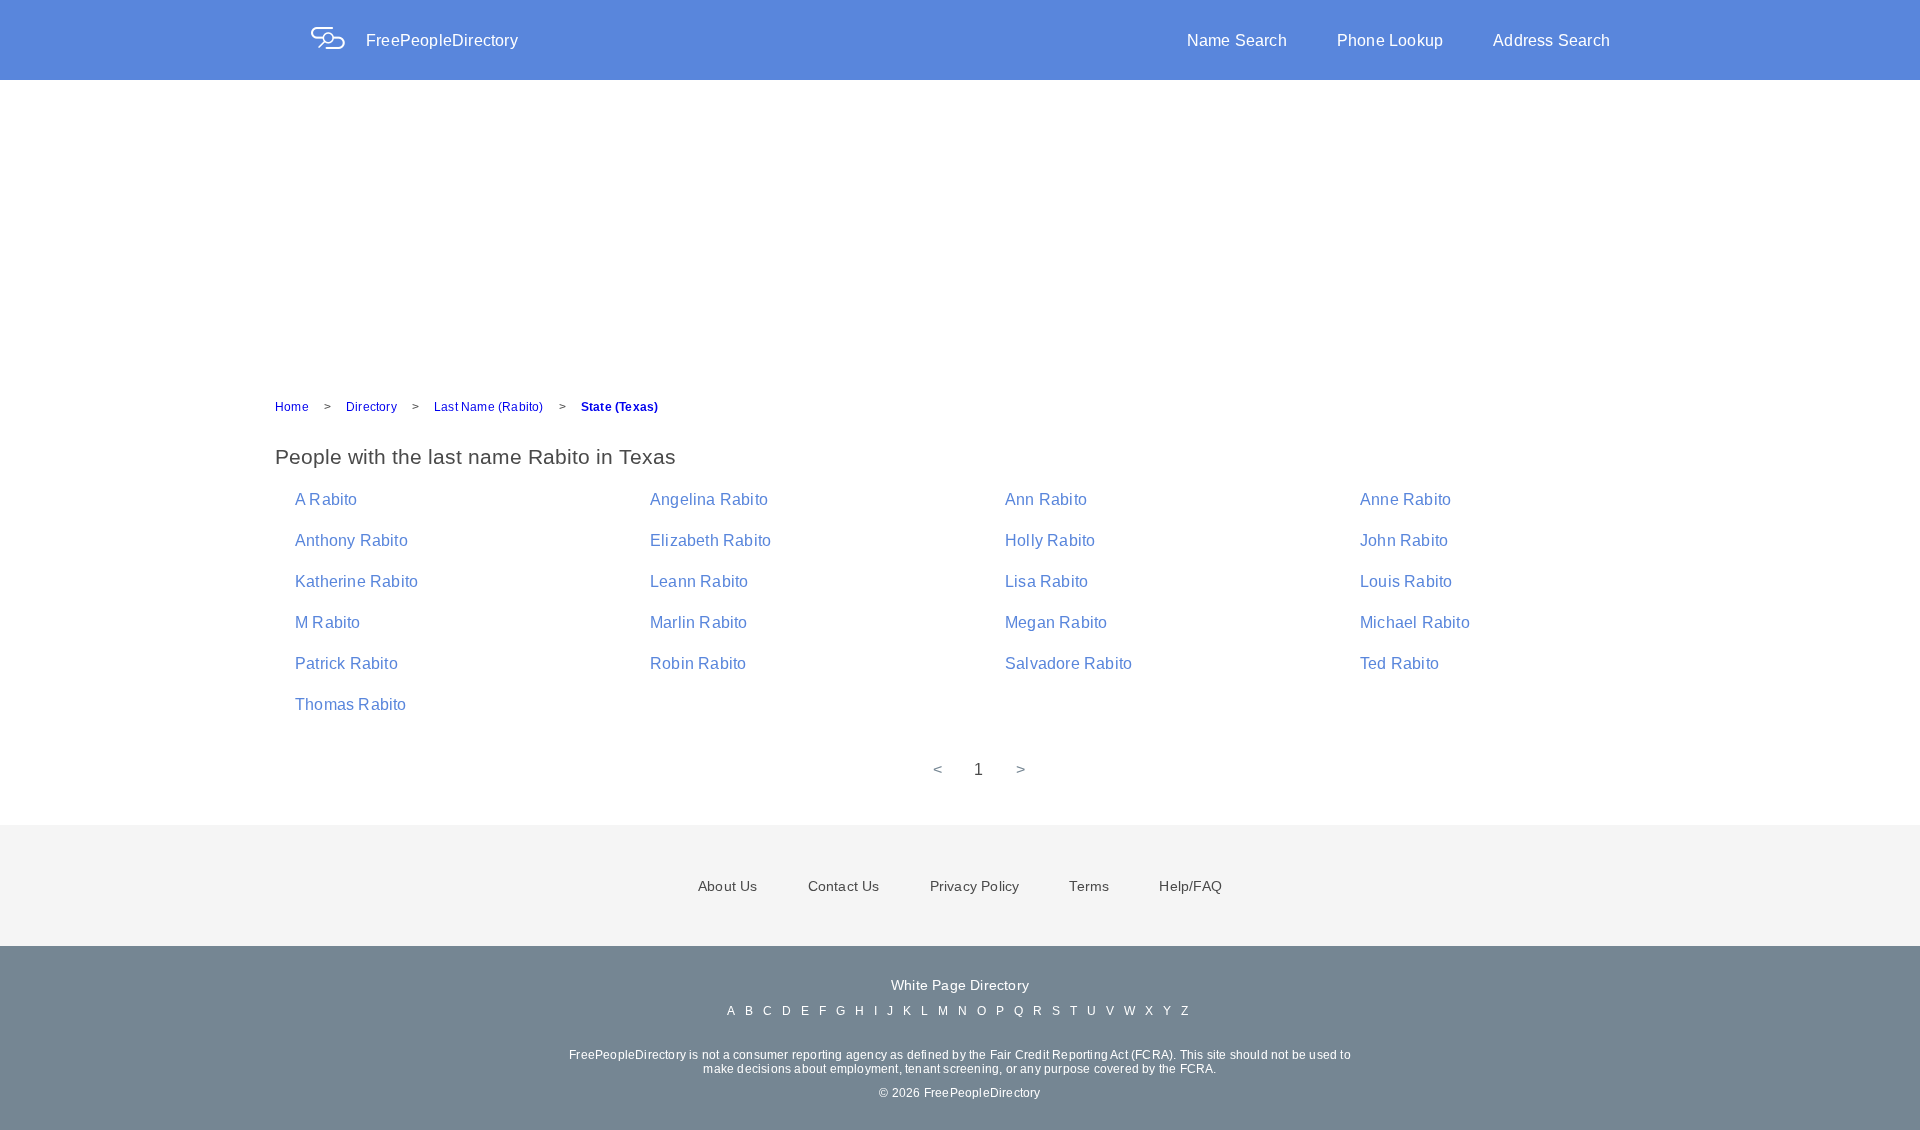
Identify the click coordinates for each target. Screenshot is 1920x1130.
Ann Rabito (1046, 499)
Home (292, 407)
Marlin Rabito (699, 622)
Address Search (1551, 40)
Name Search (1237, 40)
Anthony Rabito (351, 540)
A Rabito (326, 499)
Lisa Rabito (1046, 581)
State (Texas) (620, 407)
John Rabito (1404, 540)
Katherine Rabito (356, 581)
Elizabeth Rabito (710, 540)
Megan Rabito (1056, 622)
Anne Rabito (1405, 499)
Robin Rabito (698, 663)
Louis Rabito (1406, 581)
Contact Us (844, 886)
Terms (1089, 886)
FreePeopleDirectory (442, 40)
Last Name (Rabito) (489, 407)
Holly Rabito (1050, 540)
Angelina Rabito (709, 499)
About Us (728, 886)
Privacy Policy (975, 886)
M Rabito (328, 622)
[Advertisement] (960, 230)
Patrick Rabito (346, 663)
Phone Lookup (1390, 40)
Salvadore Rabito (1068, 663)
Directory (371, 407)
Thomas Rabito (351, 704)
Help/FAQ (1190, 886)
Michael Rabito (1415, 622)
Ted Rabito (1399, 663)
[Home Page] (338, 40)
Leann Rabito (699, 581)
